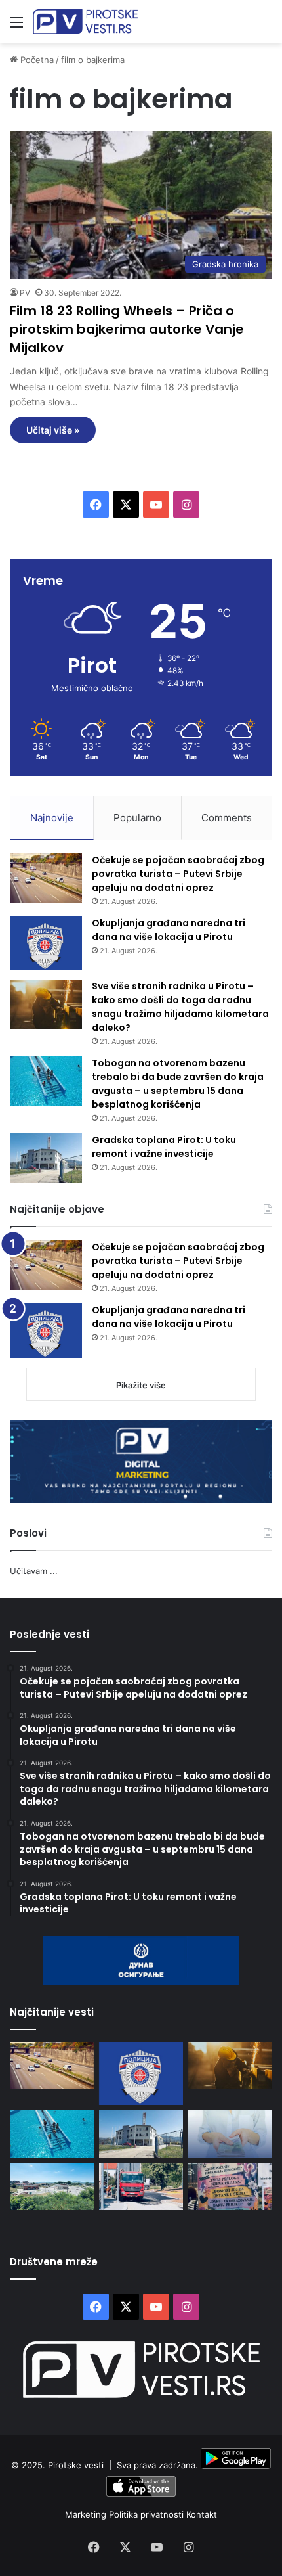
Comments (227, 818)
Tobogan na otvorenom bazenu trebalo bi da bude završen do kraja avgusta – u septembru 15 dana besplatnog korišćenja (178, 1084)
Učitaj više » (53, 430)
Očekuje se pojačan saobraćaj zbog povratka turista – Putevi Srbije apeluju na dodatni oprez (178, 874)
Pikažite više (141, 1385)
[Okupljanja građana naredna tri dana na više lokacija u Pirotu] (46, 944)
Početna (36, 60)
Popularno (137, 818)
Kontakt (202, 2514)
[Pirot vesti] (85, 22)
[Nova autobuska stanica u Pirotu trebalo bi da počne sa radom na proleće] (52, 2186)
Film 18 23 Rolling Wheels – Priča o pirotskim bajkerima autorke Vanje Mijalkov (127, 329)
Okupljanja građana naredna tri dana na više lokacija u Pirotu (169, 930)
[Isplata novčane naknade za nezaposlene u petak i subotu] (230, 2134)
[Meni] (16, 27)
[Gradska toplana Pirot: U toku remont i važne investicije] (46, 1158)
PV (25, 293)
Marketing (87, 2514)
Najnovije (52, 818)
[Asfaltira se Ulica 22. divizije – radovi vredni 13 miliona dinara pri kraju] (141, 2186)
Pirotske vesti (76, 2466)
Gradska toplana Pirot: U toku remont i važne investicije (164, 1147)
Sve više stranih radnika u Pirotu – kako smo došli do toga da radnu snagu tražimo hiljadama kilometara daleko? (180, 1007)
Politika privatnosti (148, 2514)
